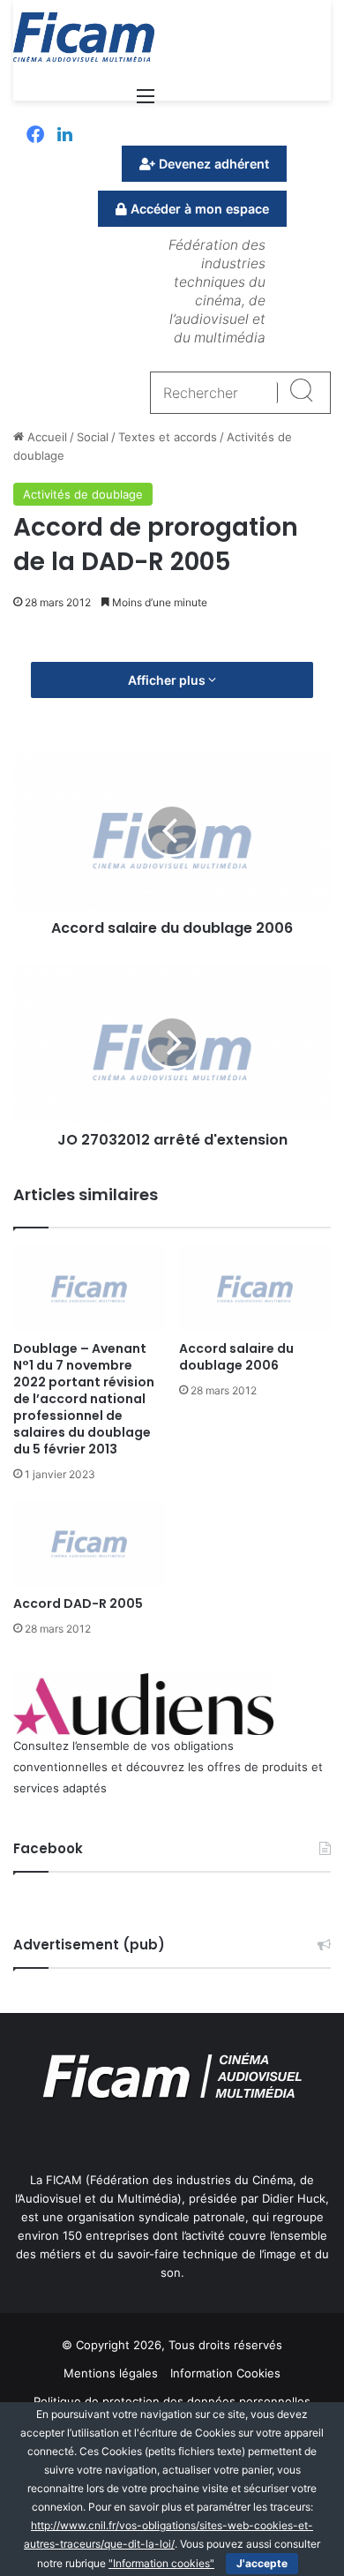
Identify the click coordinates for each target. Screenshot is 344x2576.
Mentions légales (111, 2373)
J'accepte (262, 2563)
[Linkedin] (65, 136)
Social (93, 437)
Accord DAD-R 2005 (78, 1603)
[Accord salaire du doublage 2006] (255, 1289)
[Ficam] (84, 37)
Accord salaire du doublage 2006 (236, 1357)
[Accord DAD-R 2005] (89, 1544)
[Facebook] (35, 136)
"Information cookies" (161, 2563)
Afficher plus (168, 680)
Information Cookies (225, 2373)
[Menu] (146, 102)
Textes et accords (168, 437)
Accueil (45, 437)
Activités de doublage (83, 494)
